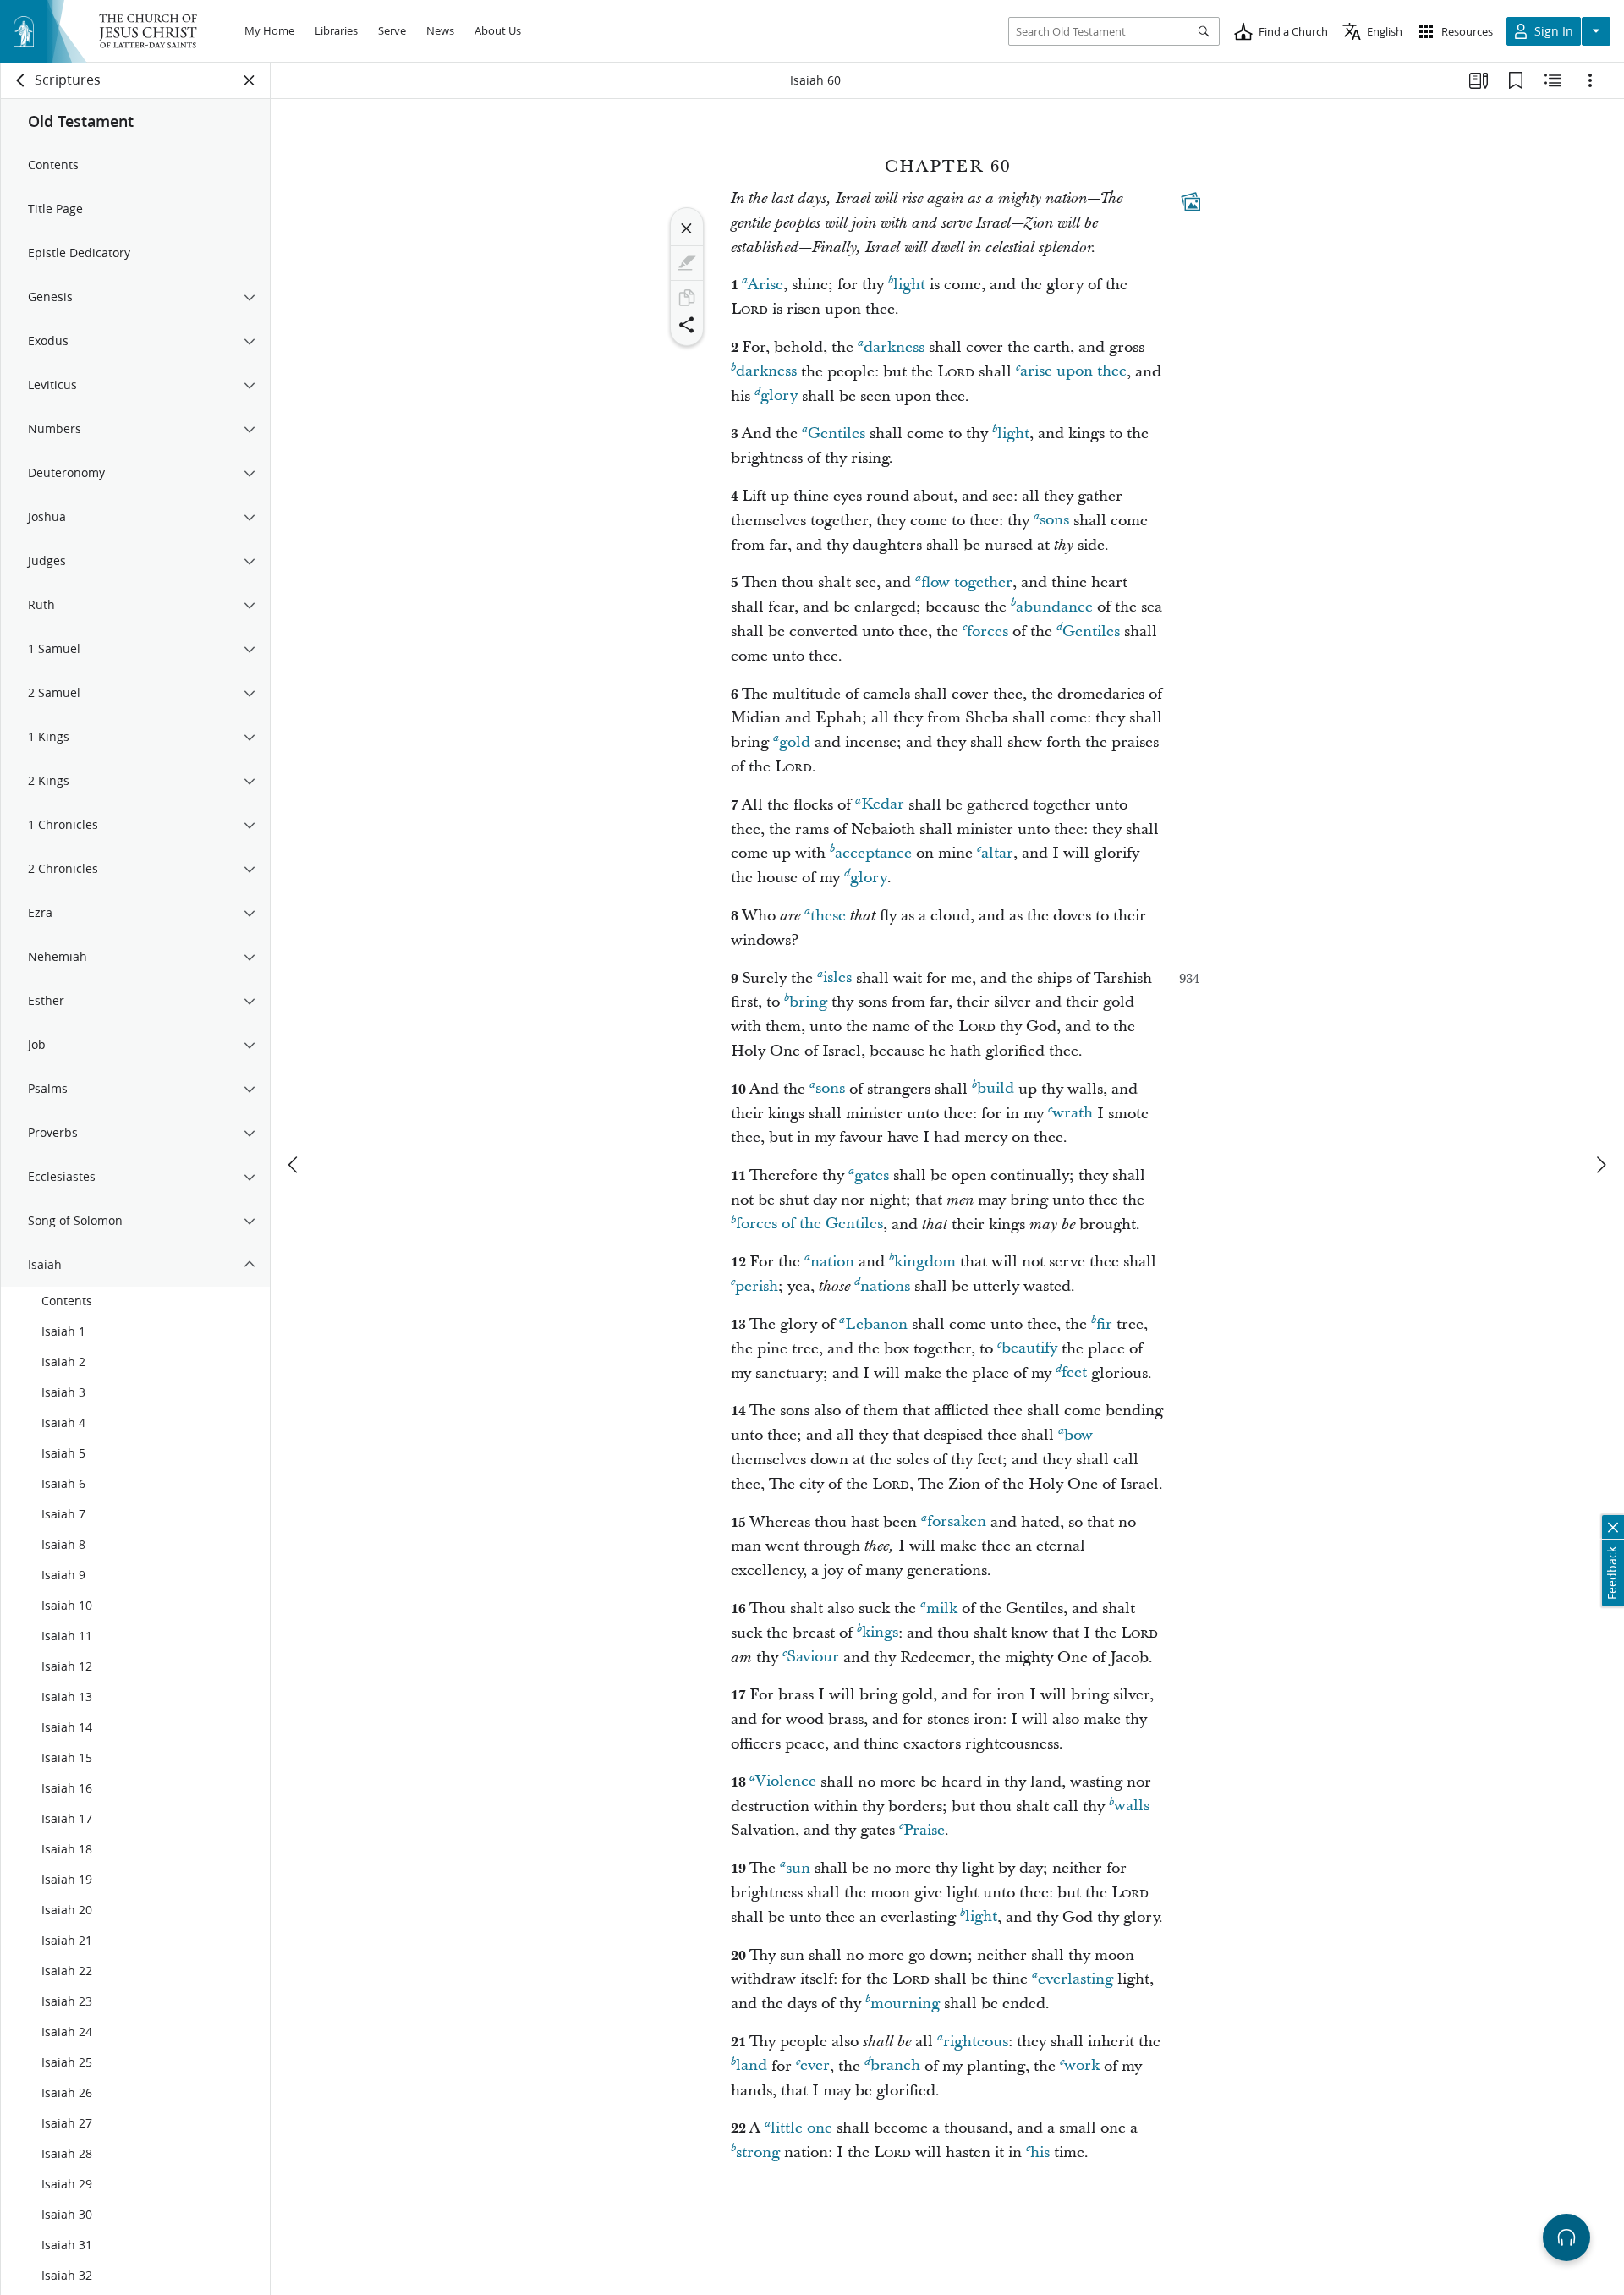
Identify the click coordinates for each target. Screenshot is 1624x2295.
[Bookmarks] (1516, 80)
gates (872, 1175)
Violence (786, 1782)
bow (1078, 1435)
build (996, 1089)
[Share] (687, 325)
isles (837, 978)
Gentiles (837, 434)
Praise (924, 1830)
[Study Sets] (1479, 80)
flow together (967, 582)
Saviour (813, 1658)
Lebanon (876, 1324)
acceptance (873, 853)
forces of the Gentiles (809, 1224)
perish (757, 1286)
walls (1132, 1806)
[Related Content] (1553, 80)
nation (832, 1262)
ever (815, 2066)
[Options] (1590, 80)
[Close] (687, 228)
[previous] (294, 1165)
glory (779, 396)
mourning (905, 2004)
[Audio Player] (1566, 2237)
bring (808, 1002)
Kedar (883, 805)
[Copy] (687, 298)
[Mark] (687, 263)
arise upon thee (1073, 372)
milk (942, 1609)
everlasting (1075, 1979)
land (752, 2066)
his (1040, 2152)
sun (798, 1868)
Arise (765, 285)
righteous (976, 2042)
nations (885, 1286)
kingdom (925, 1262)
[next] (1600, 1165)
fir (1104, 1324)
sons (1054, 521)
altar (997, 853)
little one (801, 2128)
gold (795, 742)
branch (895, 2066)
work (1082, 2066)
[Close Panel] (250, 80)
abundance (1054, 607)
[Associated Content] (1191, 201)
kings (880, 1633)
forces (988, 631)
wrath (1073, 1114)
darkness (894, 347)
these (828, 916)
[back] (21, 80)
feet (1074, 1373)
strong (758, 2152)
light (909, 285)
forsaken (957, 1522)
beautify (1029, 1349)
